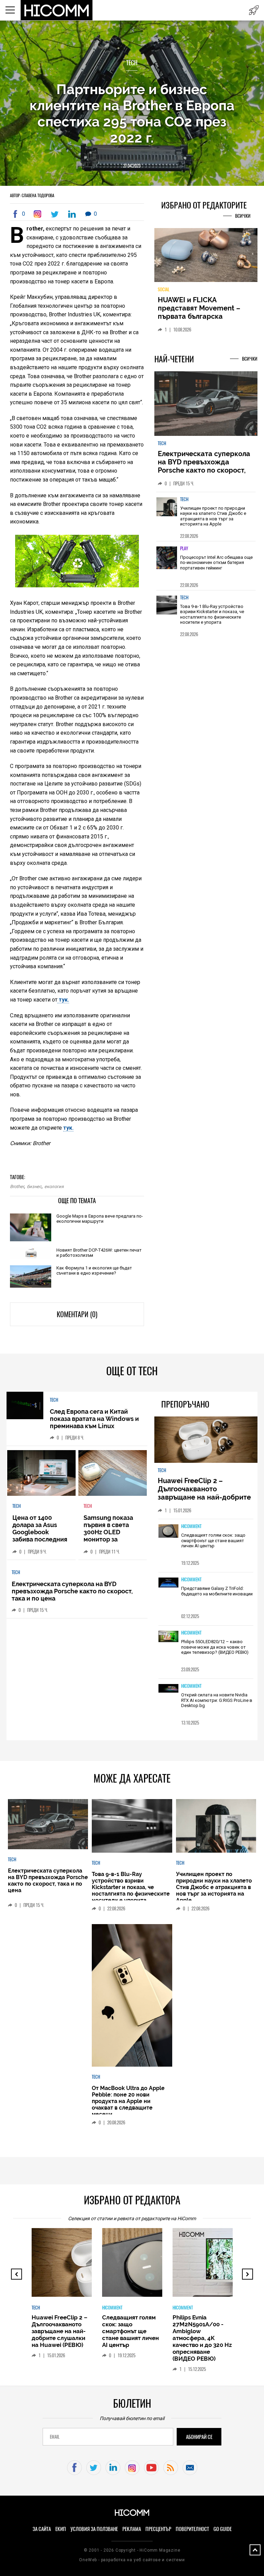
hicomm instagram (132, 2468)
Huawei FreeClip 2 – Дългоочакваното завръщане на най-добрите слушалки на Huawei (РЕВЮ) (205, 1493)
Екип (61, 2529)
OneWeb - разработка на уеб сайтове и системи (132, 2560)
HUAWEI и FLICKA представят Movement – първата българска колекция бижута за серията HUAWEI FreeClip (201, 316)
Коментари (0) (77, 1314)
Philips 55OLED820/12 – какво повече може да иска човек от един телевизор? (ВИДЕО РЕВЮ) (215, 1647)
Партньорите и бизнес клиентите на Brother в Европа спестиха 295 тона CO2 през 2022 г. (132, 113)
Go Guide (223, 2529)
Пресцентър (158, 2529)
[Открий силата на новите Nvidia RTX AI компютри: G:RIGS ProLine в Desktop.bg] (168, 1689)
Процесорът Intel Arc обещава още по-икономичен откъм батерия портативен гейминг (216, 563)
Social (164, 289)
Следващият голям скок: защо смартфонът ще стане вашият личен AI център (213, 1540)
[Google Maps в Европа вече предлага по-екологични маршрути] (31, 1228)
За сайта (42, 2529)
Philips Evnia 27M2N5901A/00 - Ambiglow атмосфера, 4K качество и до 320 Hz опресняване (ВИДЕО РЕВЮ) (202, 2338)
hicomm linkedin (113, 2468)
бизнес (34, 1187)
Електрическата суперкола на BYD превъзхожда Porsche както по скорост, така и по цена (204, 466)
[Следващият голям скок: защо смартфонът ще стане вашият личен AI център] (168, 1532)
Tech (132, 63)
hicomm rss (171, 2468)
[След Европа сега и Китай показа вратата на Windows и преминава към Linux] (25, 1406)
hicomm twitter (94, 2468)
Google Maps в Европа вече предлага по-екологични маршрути (100, 1219)
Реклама (132, 2529)
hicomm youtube (151, 2468)
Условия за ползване (94, 2529)
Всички (243, 216)
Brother (17, 1187)
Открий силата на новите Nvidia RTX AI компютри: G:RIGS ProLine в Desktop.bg (217, 1700)
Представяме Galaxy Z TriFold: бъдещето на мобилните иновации (217, 1591)
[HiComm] (57, 10)
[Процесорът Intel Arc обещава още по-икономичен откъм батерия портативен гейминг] (167, 561)
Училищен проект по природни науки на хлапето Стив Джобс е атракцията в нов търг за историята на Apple (213, 516)
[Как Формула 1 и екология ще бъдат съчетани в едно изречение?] (31, 1277)
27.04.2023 (132, 166)
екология (54, 1187)
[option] (206, 516)
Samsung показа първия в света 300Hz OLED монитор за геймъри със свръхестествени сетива (110, 1539)
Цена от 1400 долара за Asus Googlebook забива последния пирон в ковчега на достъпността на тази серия (41, 1539)
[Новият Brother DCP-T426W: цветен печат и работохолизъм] (31, 1254)
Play (184, 548)
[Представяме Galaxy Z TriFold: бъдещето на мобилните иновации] (168, 1583)
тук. (63, 1000)
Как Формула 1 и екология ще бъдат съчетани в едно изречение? (94, 1270)
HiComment (191, 1526)
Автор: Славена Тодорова (32, 195)
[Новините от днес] (254, 10)
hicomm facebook (74, 2468)
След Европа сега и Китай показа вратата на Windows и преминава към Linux (94, 1419)
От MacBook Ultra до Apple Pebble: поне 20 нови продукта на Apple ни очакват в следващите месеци (128, 2101)
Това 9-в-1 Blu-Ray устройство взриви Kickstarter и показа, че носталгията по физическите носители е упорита (212, 614)
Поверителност (192, 2529)
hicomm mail (190, 2468)
